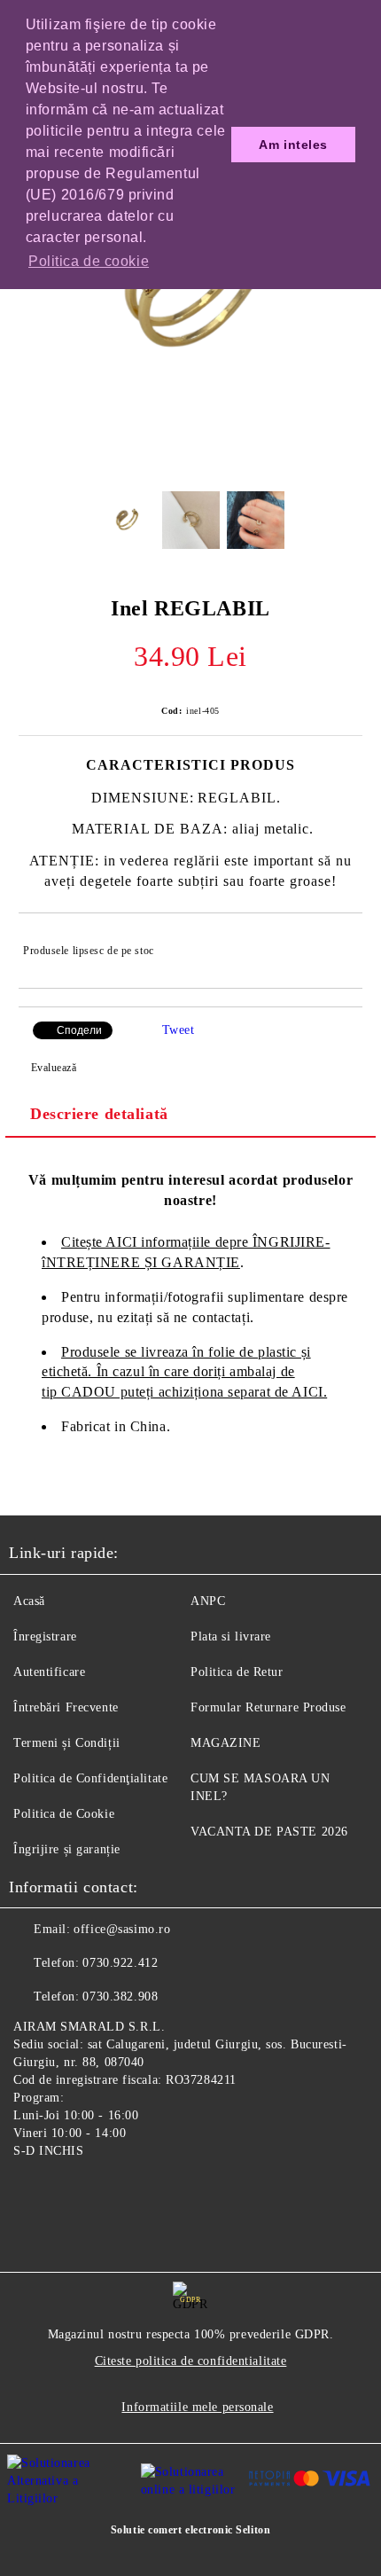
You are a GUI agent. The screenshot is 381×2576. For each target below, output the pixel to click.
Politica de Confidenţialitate (90, 1778)
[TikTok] (110, 2192)
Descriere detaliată (99, 1114)
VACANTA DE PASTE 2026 (269, 1832)
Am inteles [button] (293, 145)
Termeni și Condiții (67, 1743)
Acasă (29, 1601)
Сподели (79, 1030)
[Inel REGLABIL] (190, 464)
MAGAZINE (225, 1743)
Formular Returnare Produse (268, 1707)
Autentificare (49, 1672)
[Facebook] (32, 2192)
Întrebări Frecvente (66, 1707)
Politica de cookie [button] (89, 261)
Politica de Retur (237, 1672)
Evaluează (54, 1068)
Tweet (179, 1030)
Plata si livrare (231, 1636)
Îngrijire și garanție (67, 1849)
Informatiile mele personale (197, 2407)
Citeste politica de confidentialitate (191, 2361)
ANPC (208, 1601)
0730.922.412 (120, 1963)
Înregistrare (45, 1636)
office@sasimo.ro (122, 1929)
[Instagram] (71, 2192)
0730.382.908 (120, 1997)
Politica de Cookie (64, 1814)
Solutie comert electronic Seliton (190, 2530)
